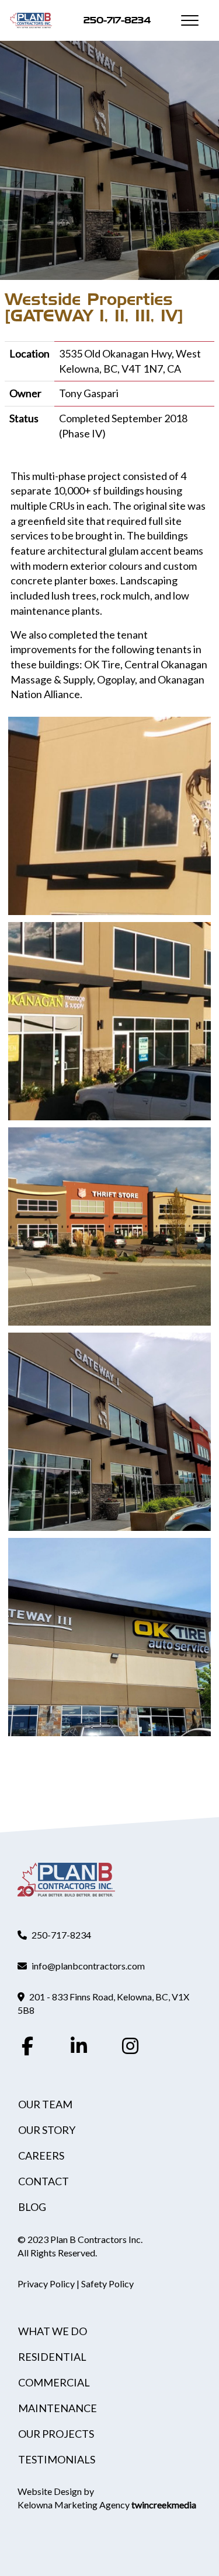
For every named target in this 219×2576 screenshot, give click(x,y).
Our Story (47, 2130)
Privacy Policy (46, 2284)
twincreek (164, 2505)
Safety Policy (107, 2284)
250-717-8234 (117, 20)
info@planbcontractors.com (88, 1966)
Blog (32, 2207)
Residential (52, 2357)
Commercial (54, 2382)
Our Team (45, 2104)
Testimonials (57, 2459)
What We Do (53, 2331)
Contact (44, 2181)
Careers (41, 2156)
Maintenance (58, 2408)
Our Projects (56, 2434)
